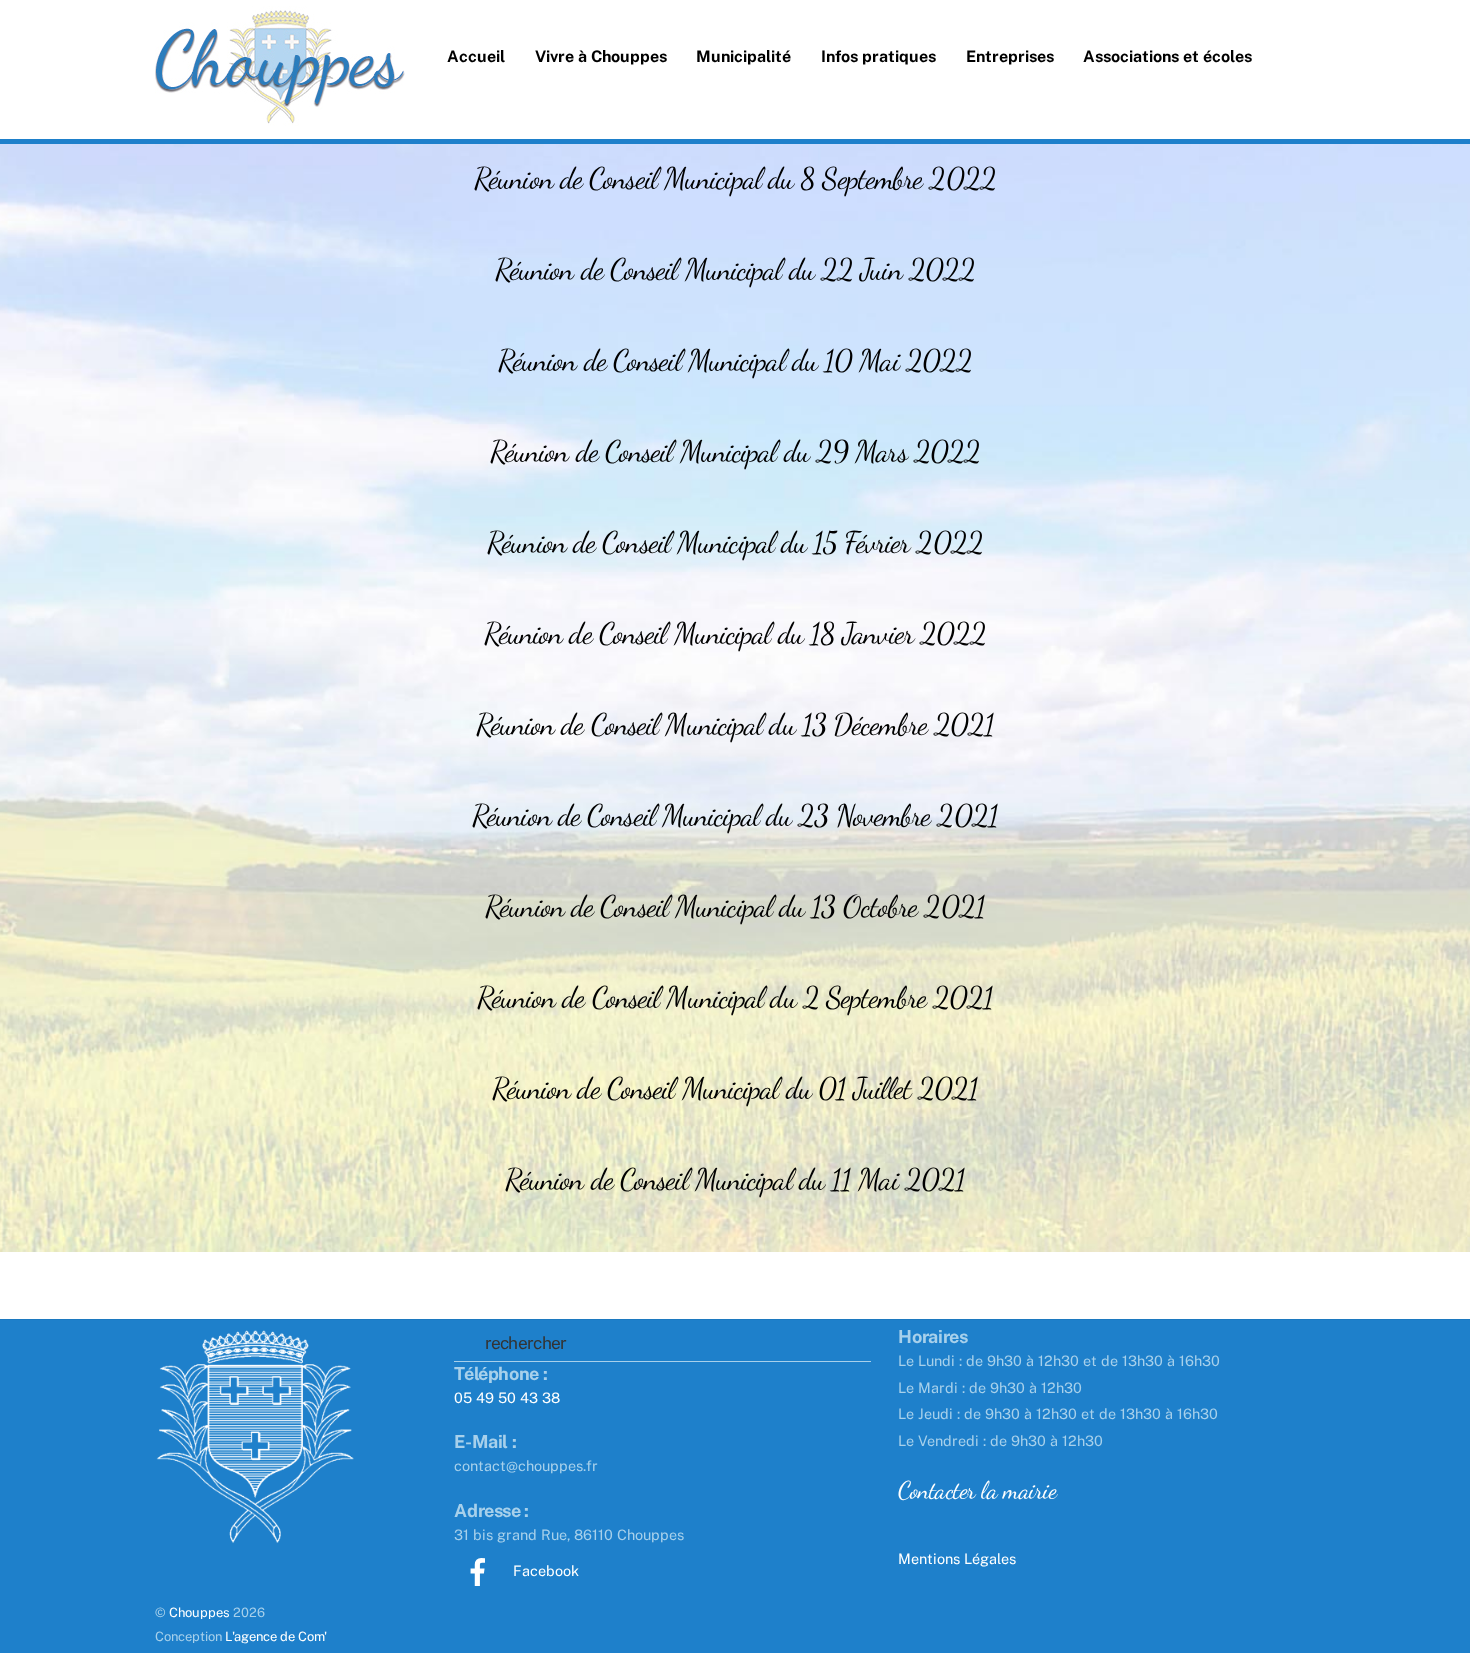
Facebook (544, 1570)
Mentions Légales (957, 1558)
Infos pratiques (878, 56)
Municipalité (743, 56)
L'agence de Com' (276, 1636)
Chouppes (199, 1612)
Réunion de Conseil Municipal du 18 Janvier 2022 (735, 633)
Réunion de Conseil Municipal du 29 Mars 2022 (735, 451)
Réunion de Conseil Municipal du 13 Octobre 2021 (735, 906)
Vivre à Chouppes (601, 56)
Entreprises (1010, 56)
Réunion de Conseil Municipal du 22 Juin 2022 (735, 269)
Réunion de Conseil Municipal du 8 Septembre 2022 (735, 178)
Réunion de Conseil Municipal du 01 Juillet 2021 (735, 1088)
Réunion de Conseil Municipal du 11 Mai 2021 (735, 1179)
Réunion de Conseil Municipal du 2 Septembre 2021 (735, 997)
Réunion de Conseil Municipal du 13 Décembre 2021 (735, 724)
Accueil (476, 56)
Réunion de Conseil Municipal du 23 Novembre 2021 (735, 815)
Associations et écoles (1167, 56)
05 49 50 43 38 (507, 1397)
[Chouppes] (280, 100)
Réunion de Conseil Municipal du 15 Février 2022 (735, 542)
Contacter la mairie (977, 1490)
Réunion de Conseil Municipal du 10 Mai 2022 (735, 360)
